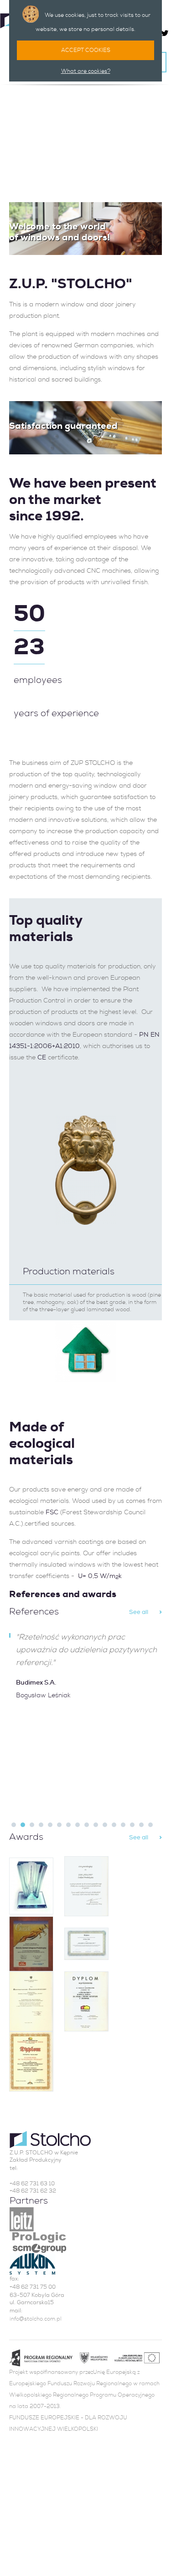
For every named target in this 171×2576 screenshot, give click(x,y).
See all (139, 1612)
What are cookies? (86, 71)
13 (123, 1825)
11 (105, 1825)
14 (132, 1825)
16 (150, 1825)
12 (114, 1825)
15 (141, 1825)
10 (96, 1825)
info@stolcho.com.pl (36, 2319)
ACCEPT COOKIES (86, 50)
